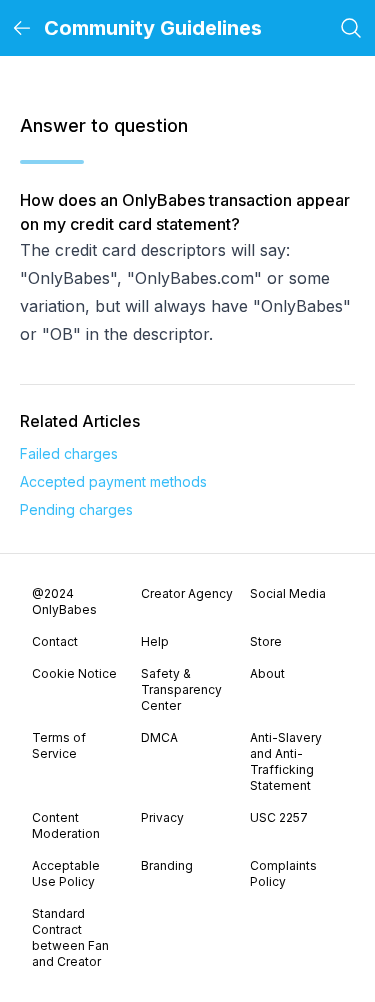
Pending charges (76, 509)
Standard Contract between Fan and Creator (70, 937)
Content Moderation (66, 825)
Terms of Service (59, 745)
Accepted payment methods (113, 481)
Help (155, 641)
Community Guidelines (153, 28)
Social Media (288, 593)
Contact (55, 641)
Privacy (162, 817)
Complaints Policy (283, 873)
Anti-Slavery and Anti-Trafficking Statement (286, 761)
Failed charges (69, 453)
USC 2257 (279, 817)
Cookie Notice (74, 673)
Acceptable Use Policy (66, 873)
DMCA (159, 737)
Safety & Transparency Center (181, 689)
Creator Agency (187, 593)
